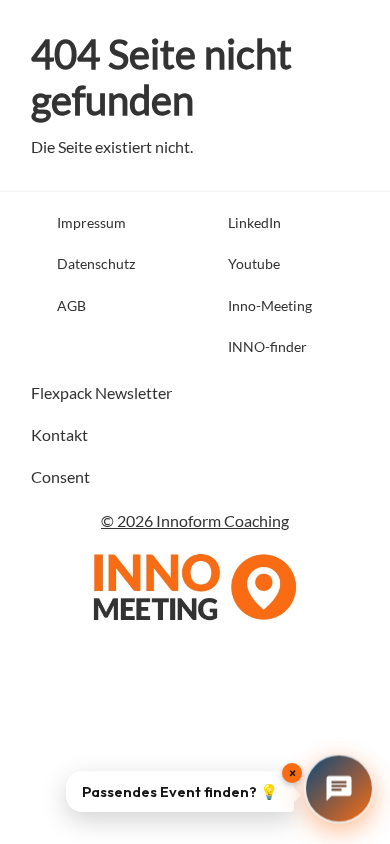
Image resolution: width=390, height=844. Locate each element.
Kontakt (59, 434)
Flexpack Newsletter (101, 392)
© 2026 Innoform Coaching (195, 520)
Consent (60, 476)
